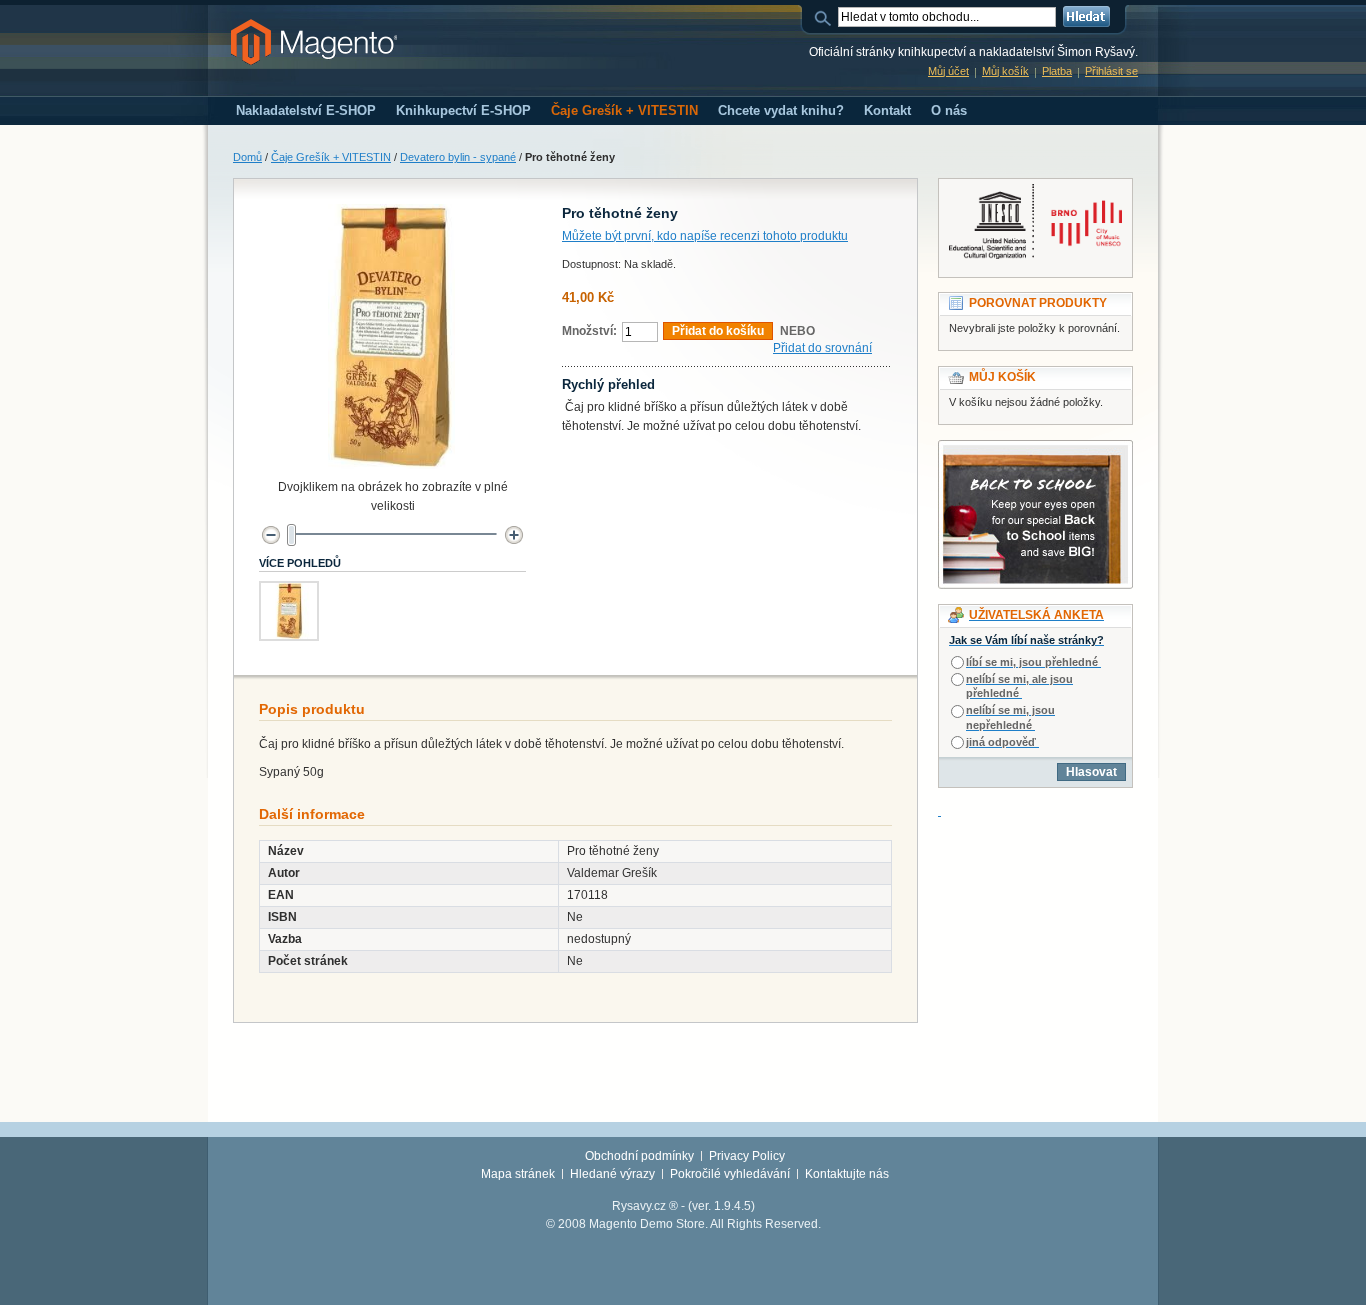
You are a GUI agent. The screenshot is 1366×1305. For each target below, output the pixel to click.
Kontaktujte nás (847, 1174)
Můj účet (948, 71)
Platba (1057, 71)
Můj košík (1005, 71)
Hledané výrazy (612, 1174)
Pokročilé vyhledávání (730, 1174)
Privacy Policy (747, 1156)
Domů (247, 157)
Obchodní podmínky (639, 1156)
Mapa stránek (518, 1174)
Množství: (589, 331)
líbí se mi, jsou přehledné (1032, 662)
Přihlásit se (1111, 71)
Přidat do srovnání (822, 348)
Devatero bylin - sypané (458, 157)
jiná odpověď (1001, 742)
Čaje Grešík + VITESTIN (331, 157)
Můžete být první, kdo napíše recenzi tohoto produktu (705, 236)
